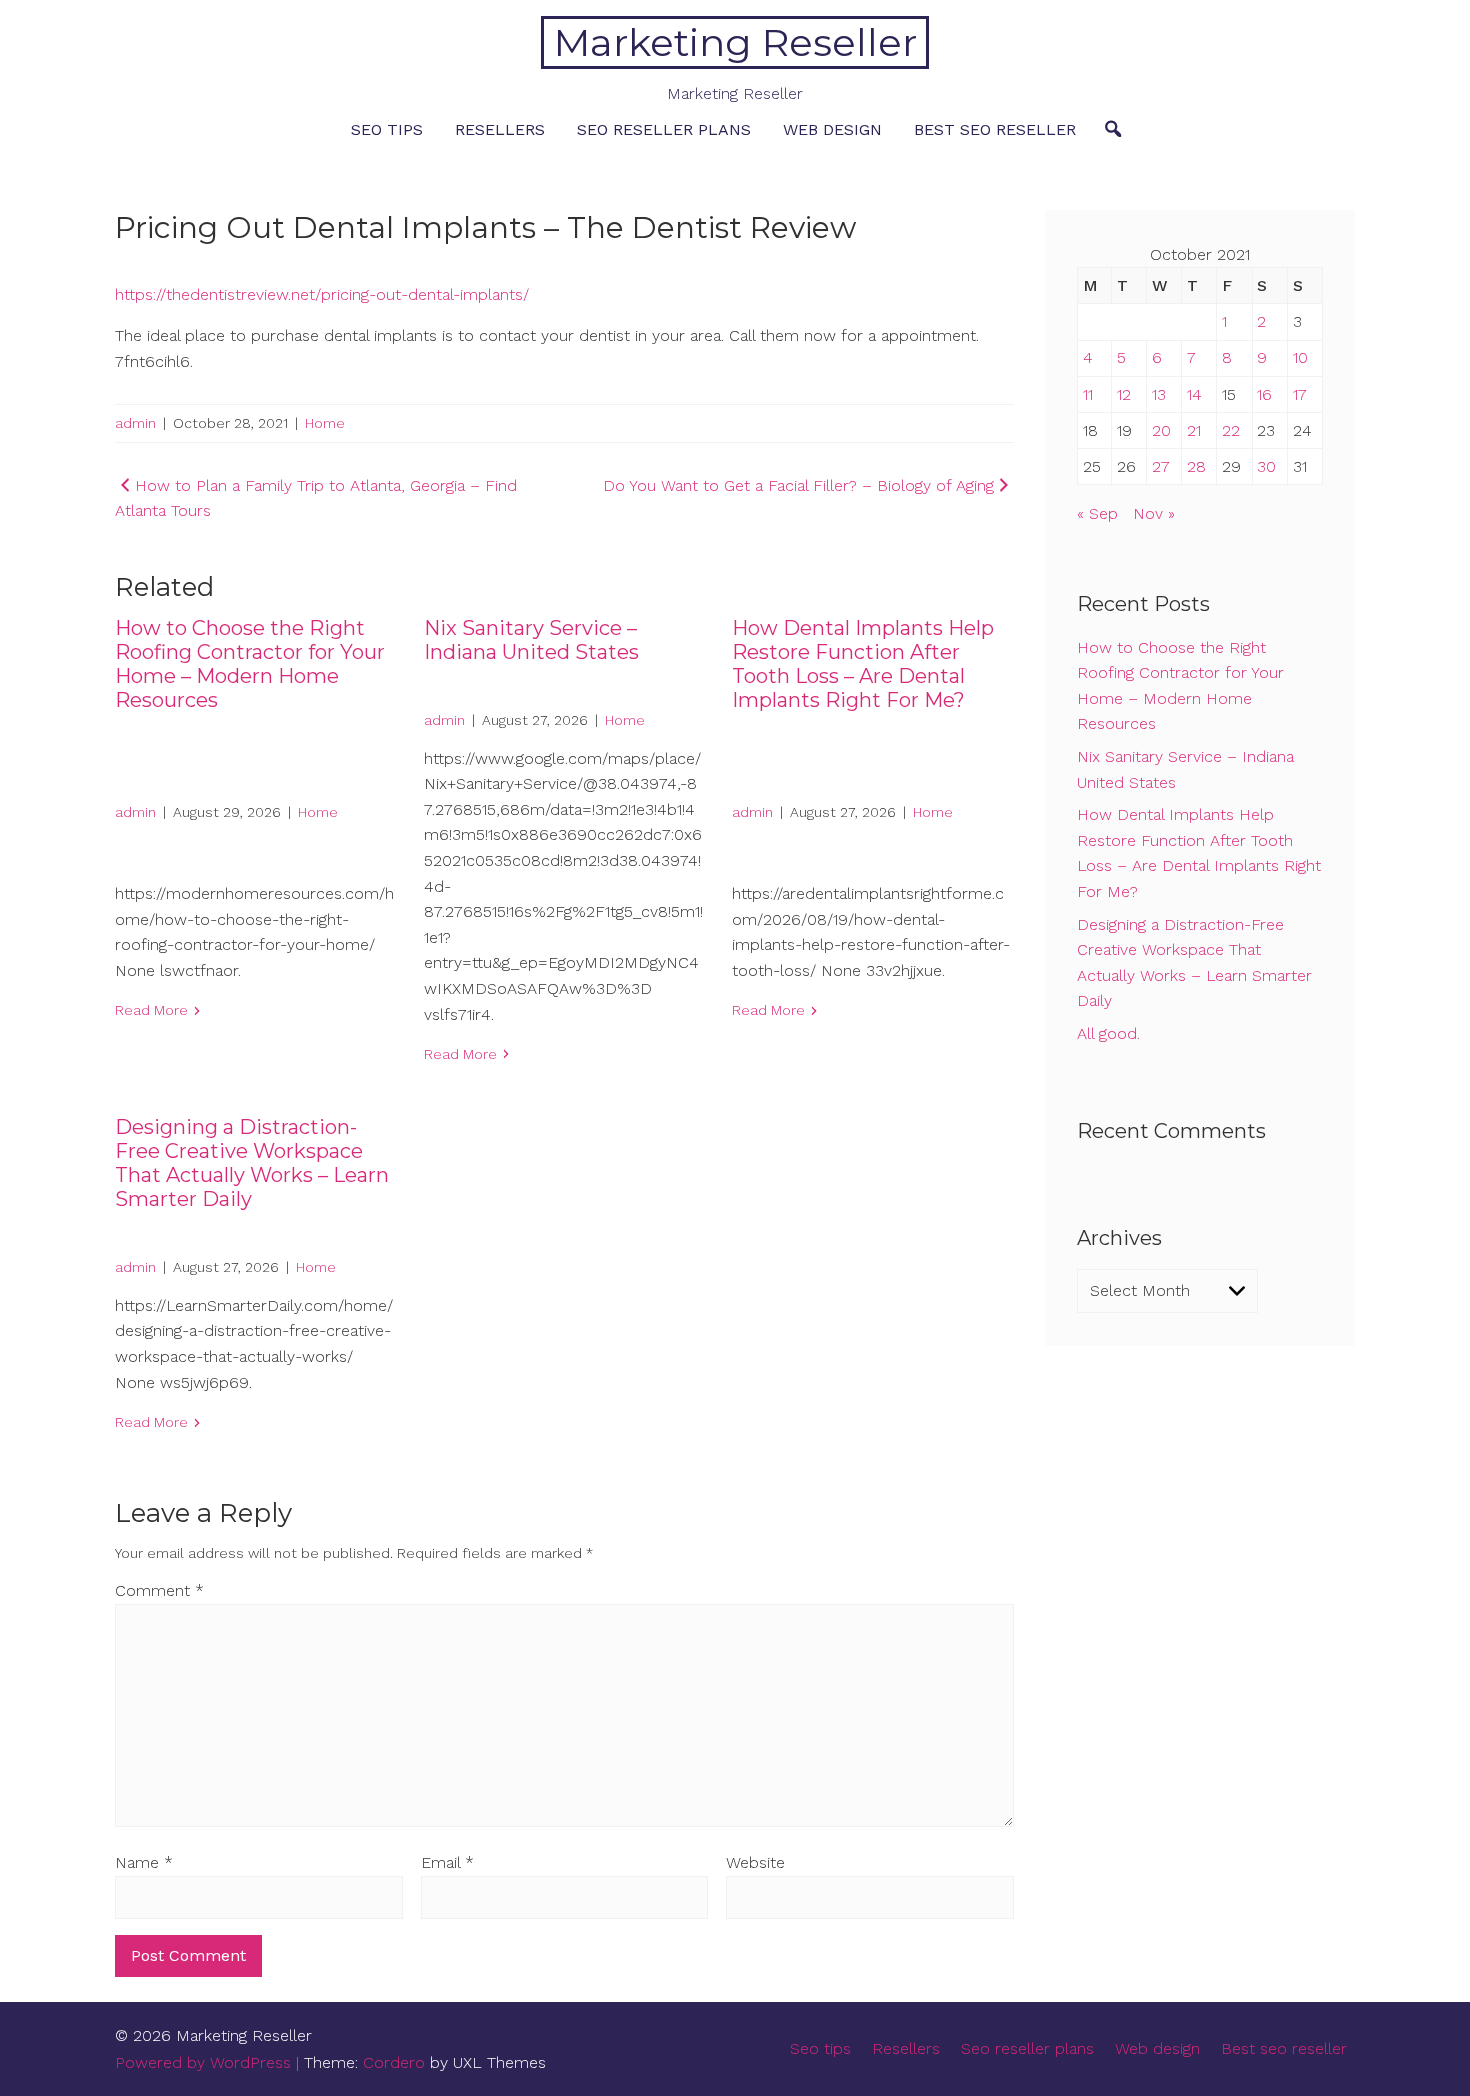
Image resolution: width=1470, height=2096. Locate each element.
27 (1161, 466)
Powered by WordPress (203, 2062)
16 (1264, 394)
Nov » (1154, 513)
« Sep (1097, 513)
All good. (1108, 1033)
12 (1124, 394)
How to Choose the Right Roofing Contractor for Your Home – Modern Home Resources (250, 664)
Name (144, 1862)
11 (1088, 394)
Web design (832, 129)
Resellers (500, 129)
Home (325, 423)
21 (1194, 430)
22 (1231, 430)
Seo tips (387, 129)
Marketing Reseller (735, 42)
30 (1266, 466)
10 (1300, 357)
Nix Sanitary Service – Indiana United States (531, 640)
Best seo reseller (995, 129)
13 (1159, 394)
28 (1196, 466)
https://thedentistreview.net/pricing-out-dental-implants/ (322, 294)
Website (755, 1862)
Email (447, 1862)
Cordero (394, 2062)
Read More (151, 1010)
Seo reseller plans (664, 129)
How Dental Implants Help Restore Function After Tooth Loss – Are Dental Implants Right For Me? (863, 664)
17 (1300, 394)
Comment (159, 1590)
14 (1194, 394)
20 (1161, 430)
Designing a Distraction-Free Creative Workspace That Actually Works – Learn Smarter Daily (252, 1163)
